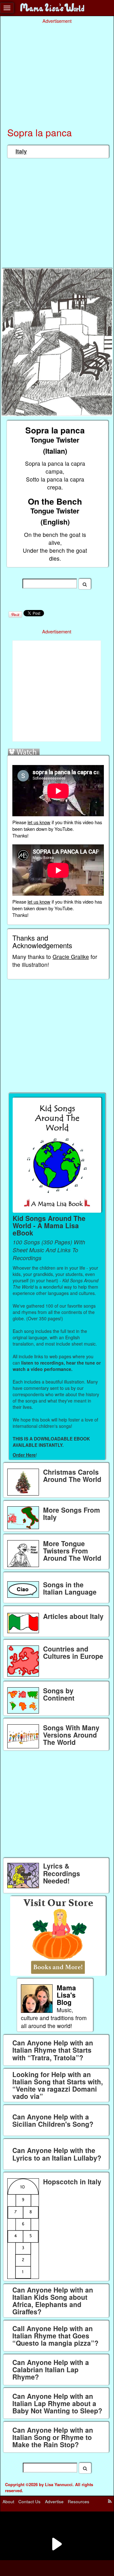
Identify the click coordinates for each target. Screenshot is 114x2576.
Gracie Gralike (71, 957)
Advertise (54, 2501)
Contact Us (29, 2501)
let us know (39, 822)
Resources (79, 2501)
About (8, 2501)
